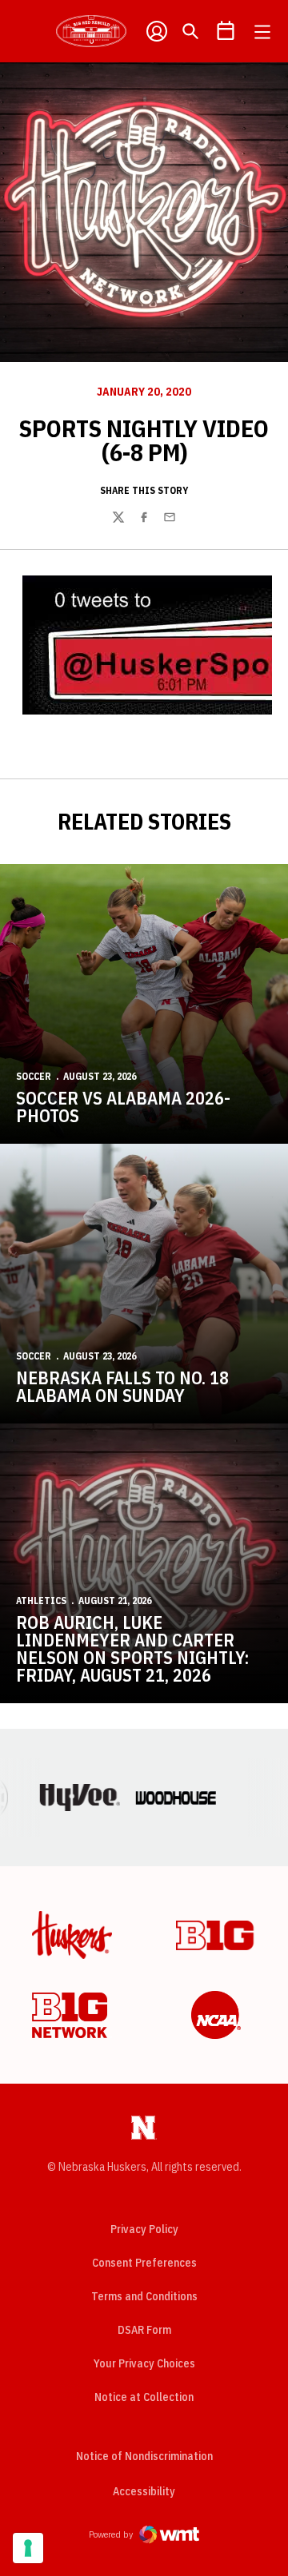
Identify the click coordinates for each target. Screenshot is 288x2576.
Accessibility (144, 2491)
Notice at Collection (144, 2397)
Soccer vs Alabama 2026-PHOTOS (123, 1107)
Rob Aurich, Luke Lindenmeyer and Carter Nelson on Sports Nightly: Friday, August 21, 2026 (132, 1648)
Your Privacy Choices (144, 2363)
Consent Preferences (144, 2263)
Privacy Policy (144, 2229)
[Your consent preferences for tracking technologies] (28, 2548)
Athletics (41, 1601)
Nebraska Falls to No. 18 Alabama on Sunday (122, 1386)
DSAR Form (144, 2330)
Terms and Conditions (144, 2296)
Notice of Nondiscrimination (144, 2456)
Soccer (34, 1076)
